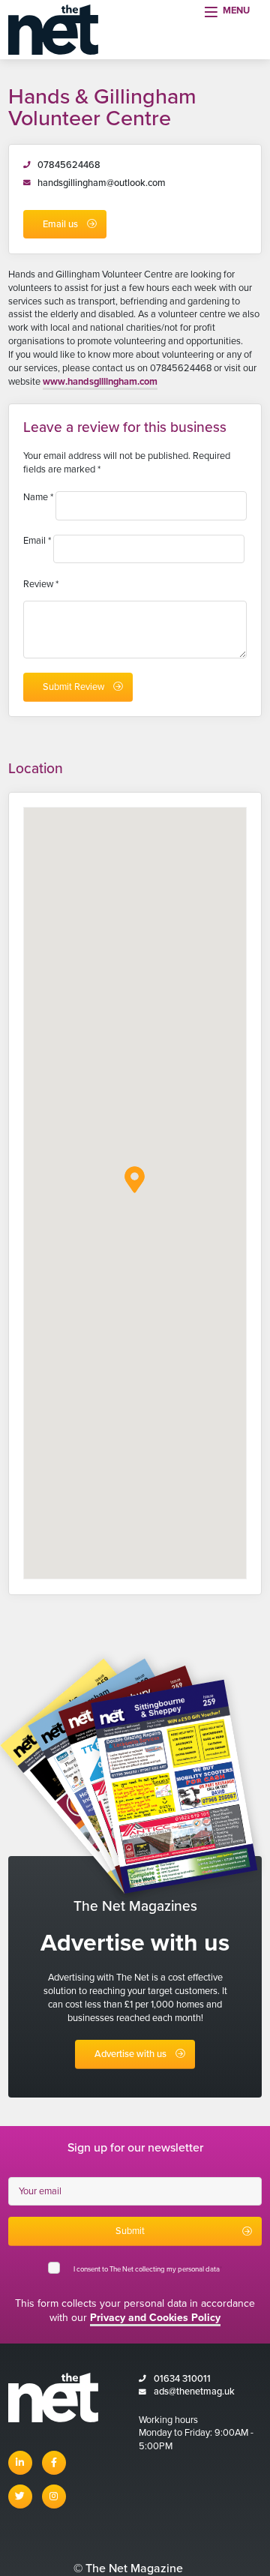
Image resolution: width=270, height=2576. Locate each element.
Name (38, 497)
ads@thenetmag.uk (194, 2392)
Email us (60, 224)
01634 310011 (182, 2379)
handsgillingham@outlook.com (102, 183)
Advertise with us (130, 2054)
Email (37, 541)
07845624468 (69, 165)
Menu (236, 10)
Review (41, 584)
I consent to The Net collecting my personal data (148, 2269)
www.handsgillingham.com (100, 382)
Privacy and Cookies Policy (155, 2318)
